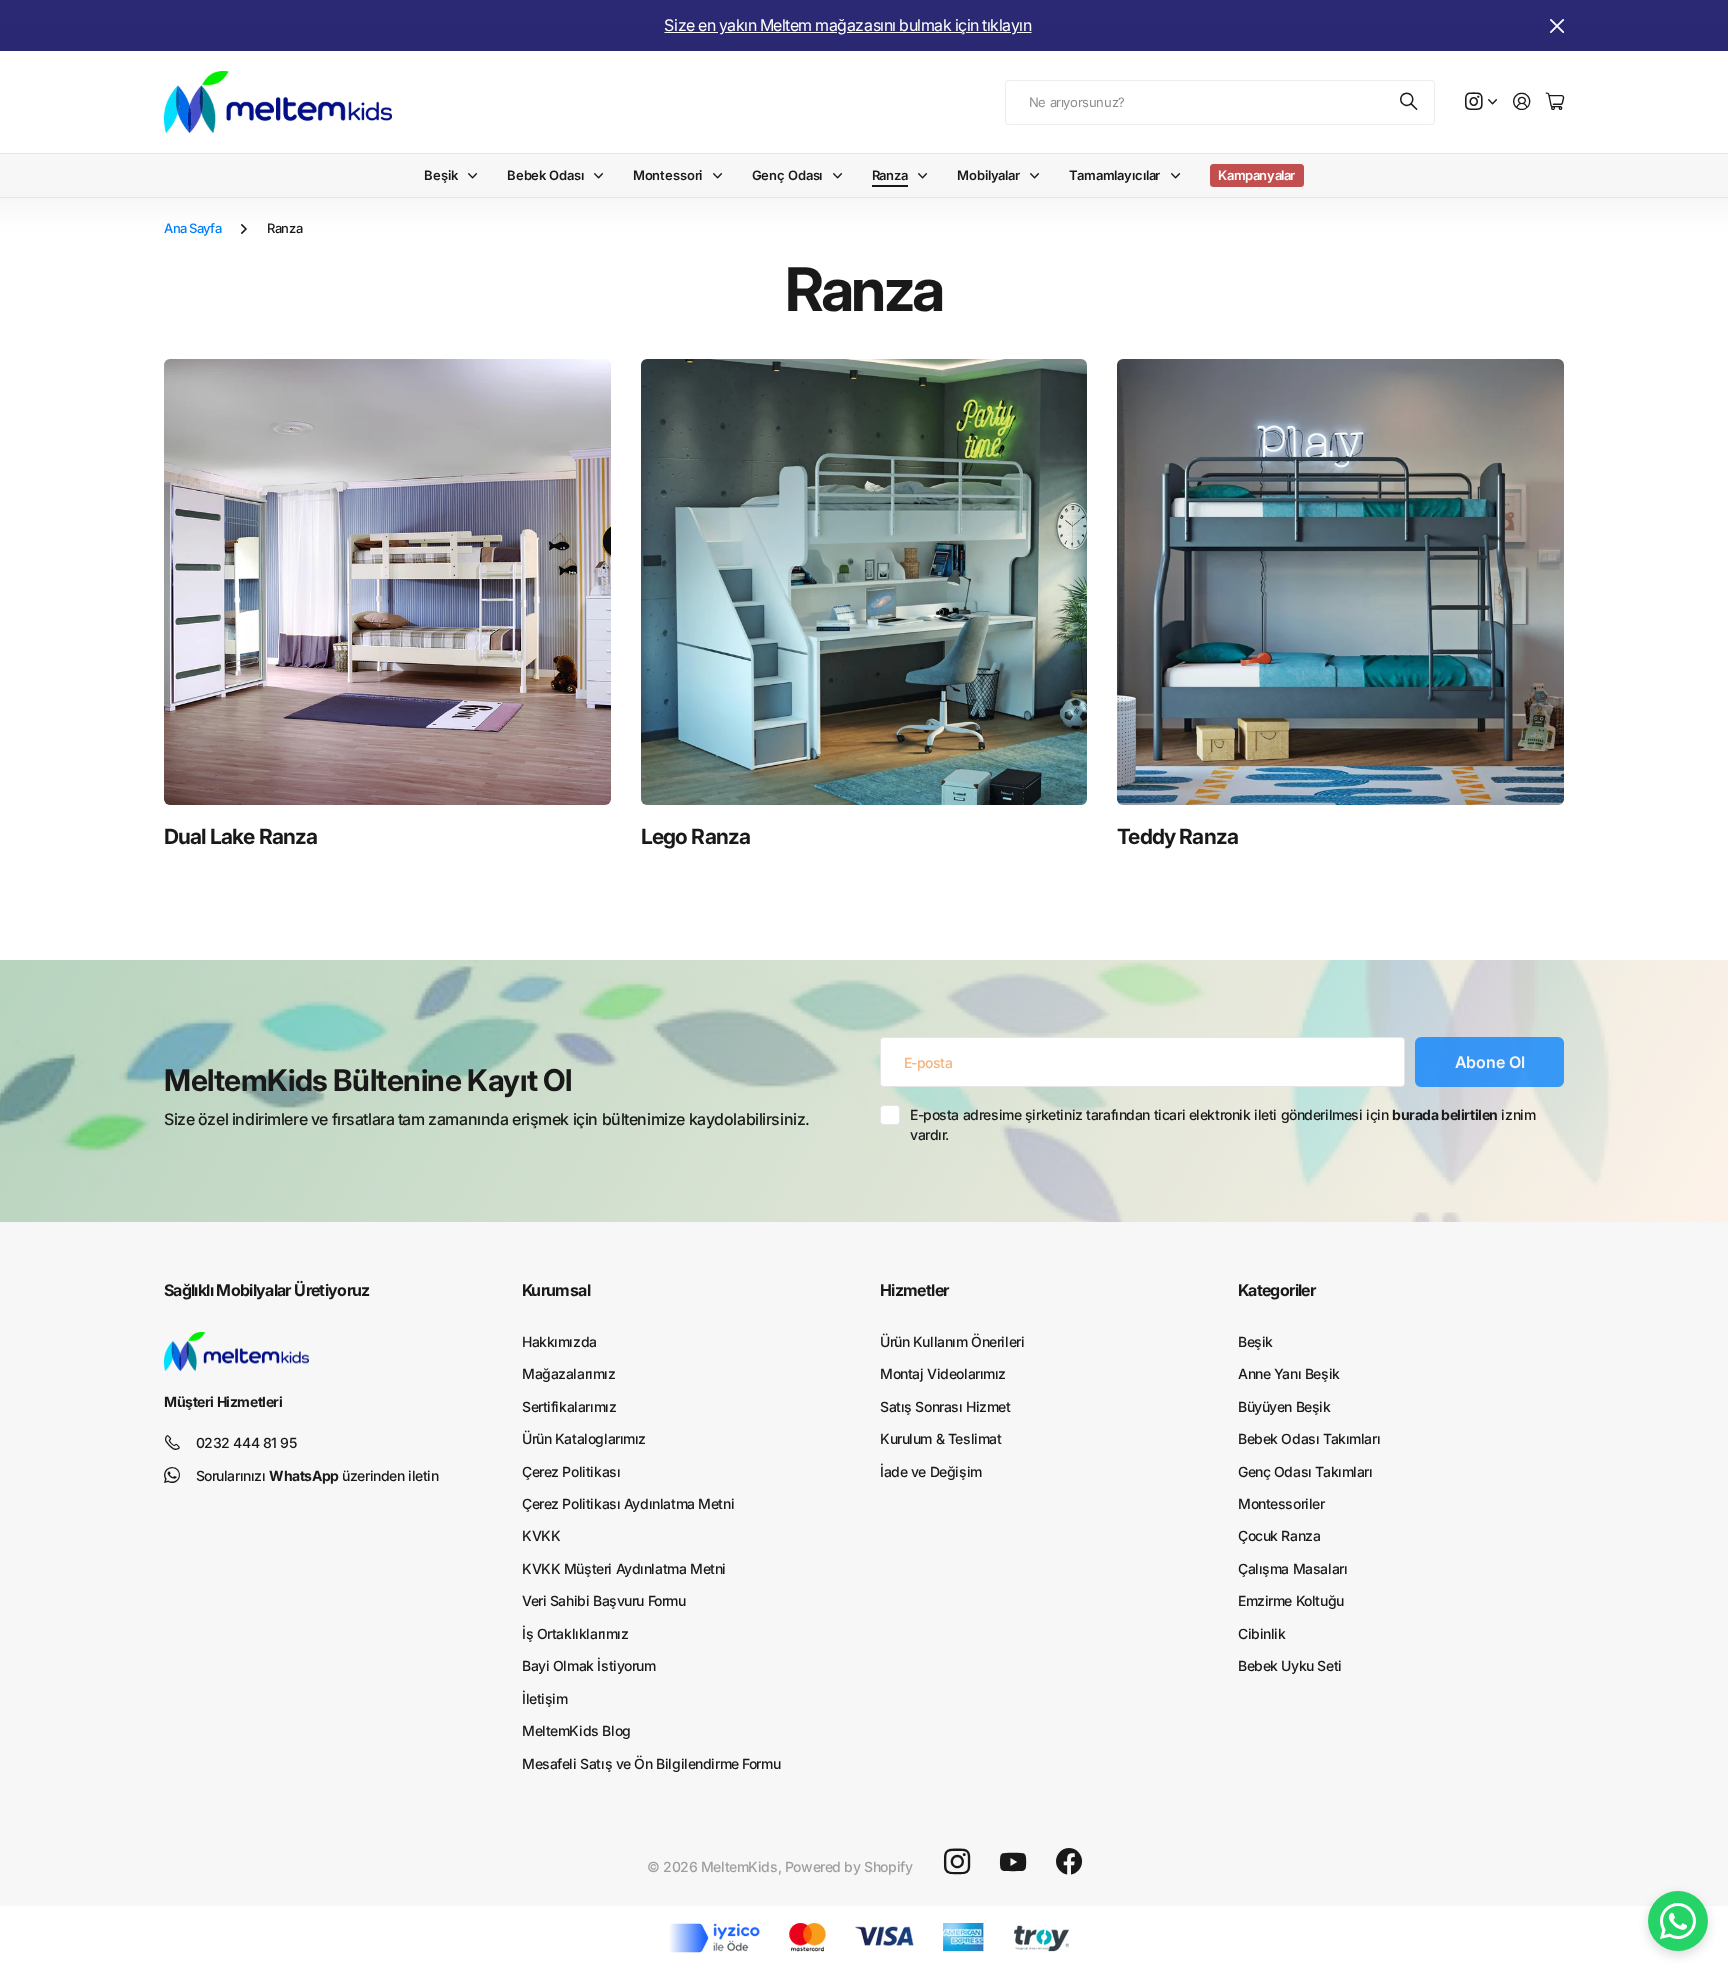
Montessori (668, 175)
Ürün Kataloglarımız (584, 1438)
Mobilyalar (988, 175)
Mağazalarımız (569, 1373)
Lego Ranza (696, 836)
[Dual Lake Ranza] (387, 582)
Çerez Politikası (571, 1471)
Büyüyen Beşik (1284, 1406)
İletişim (545, 1698)
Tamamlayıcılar (1114, 175)
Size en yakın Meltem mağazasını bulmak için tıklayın (847, 25)
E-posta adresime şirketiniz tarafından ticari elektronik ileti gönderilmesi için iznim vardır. (1222, 1124)
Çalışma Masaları (1292, 1568)
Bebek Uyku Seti (1290, 1665)
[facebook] (1069, 1862)
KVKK (541, 1535)
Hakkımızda (559, 1341)
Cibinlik (1262, 1633)
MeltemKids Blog (576, 1730)
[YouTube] (1013, 1862)
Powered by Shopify (848, 1866)
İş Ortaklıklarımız (575, 1633)
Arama (1410, 102)
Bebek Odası (545, 175)
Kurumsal (556, 1290)
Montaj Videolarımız (943, 1373)
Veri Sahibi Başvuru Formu (604, 1600)
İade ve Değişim (931, 1471)
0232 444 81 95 (246, 1442)
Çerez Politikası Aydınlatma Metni (628, 1503)
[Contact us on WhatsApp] (1678, 1921)
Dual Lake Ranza (240, 836)
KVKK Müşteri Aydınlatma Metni (624, 1568)
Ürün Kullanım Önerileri (952, 1341)
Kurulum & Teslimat (940, 1438)
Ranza (890, 175)
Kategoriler (1276, 1290)
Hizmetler (914, 1290)
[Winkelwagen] (1555, 102)
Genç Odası (787, 175)
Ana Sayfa (192, 228)
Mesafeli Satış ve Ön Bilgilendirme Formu (651, 1763)
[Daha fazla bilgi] (1481, 102)
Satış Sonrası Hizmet (945, 1406)
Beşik (440, 175)
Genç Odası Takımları (1305, 1471)
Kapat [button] (1557, 25)
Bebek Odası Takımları (1309, 1438)
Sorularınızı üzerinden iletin (317, 1475)
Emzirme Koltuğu (1291, 1600)
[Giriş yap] (1522, 102)
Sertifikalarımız (569, 1406)
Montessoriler (1281, 1503)
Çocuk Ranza (1279, 1535)
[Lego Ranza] (864, 582)
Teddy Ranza (1177, 836)
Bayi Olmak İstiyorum (589, 1665)
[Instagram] (957, 1862)
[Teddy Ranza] (1340, 582)
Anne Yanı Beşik (1289, 1373)
